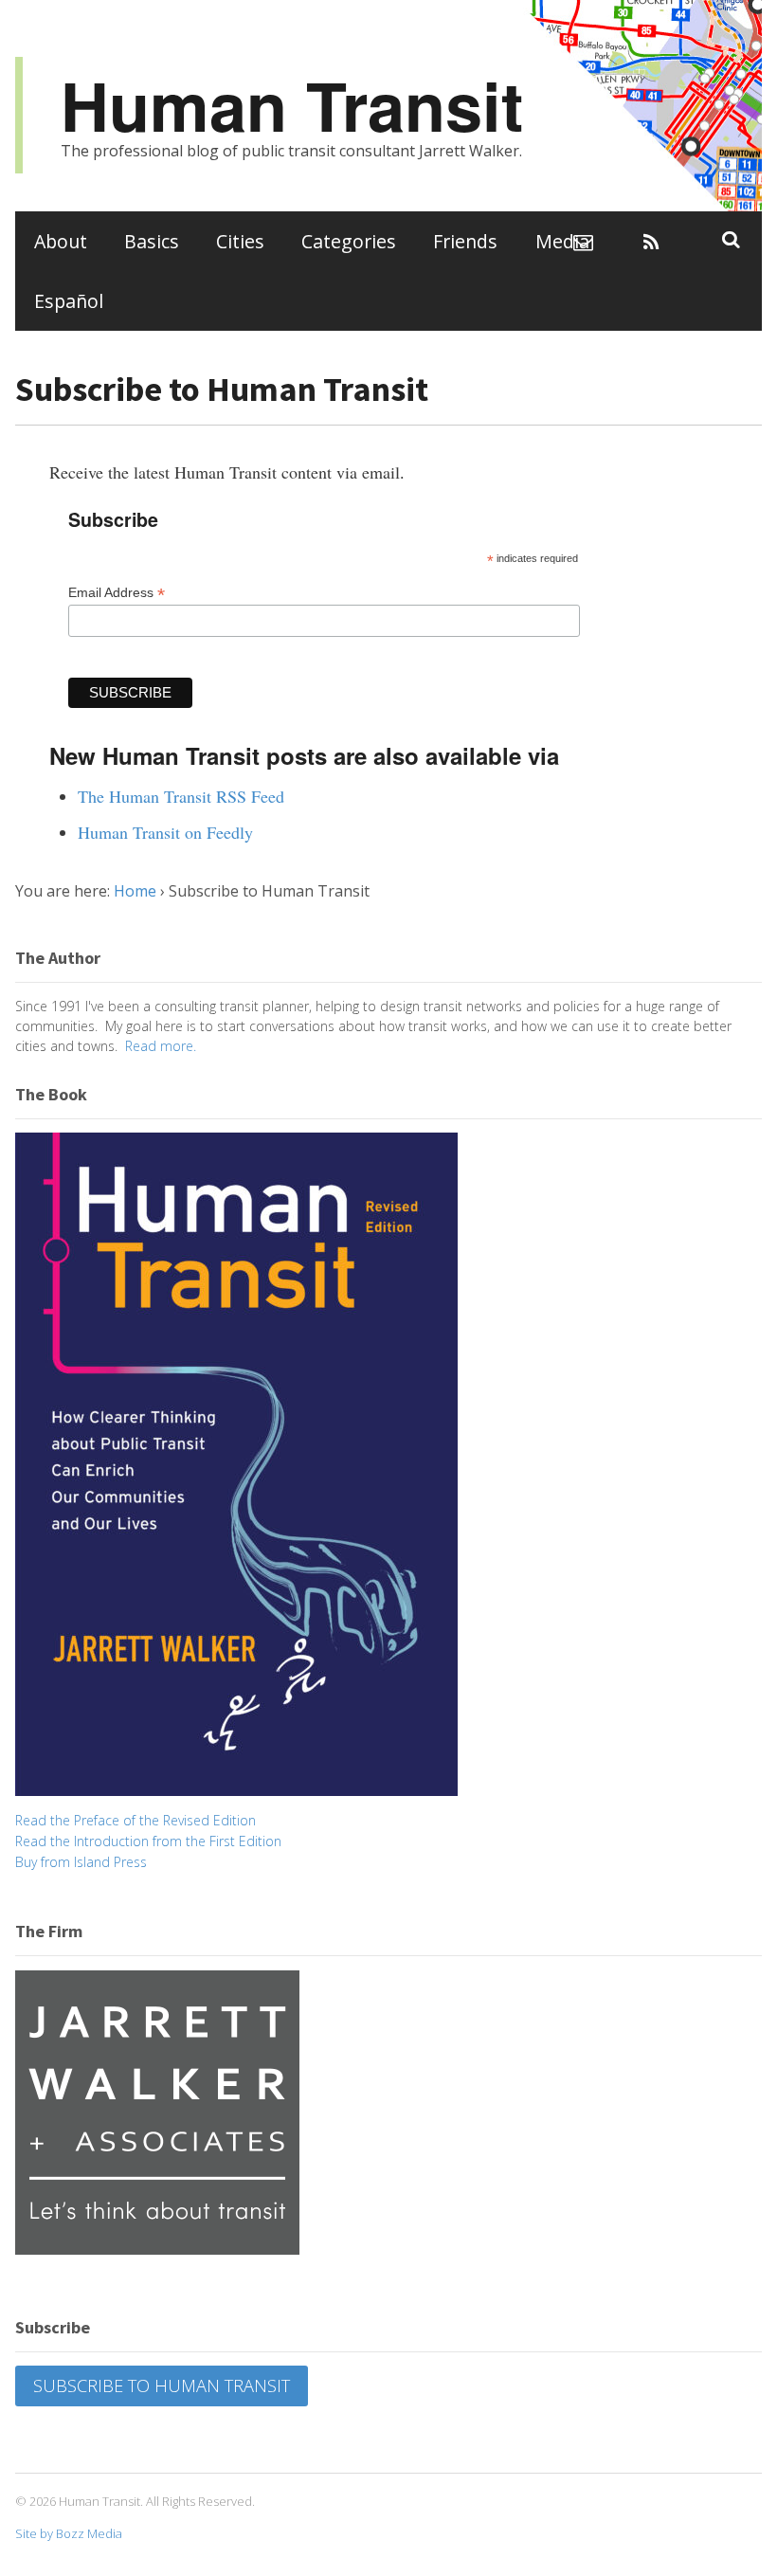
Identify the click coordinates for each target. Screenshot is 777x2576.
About (61, 241)
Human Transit (292, 105)
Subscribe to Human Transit (162, 2386)
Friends (465, 241)
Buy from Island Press (81, 1862)
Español (69, 301)
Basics (152, 241)
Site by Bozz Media (69, 2533)
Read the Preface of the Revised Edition (136, 1820)
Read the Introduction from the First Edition (148, 1841)
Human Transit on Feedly (165, 832)
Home (135, 891)
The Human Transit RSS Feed (181, 796)
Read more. (161, 1046)
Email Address (117, 593)
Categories (349, 241)
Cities (240, 241)
